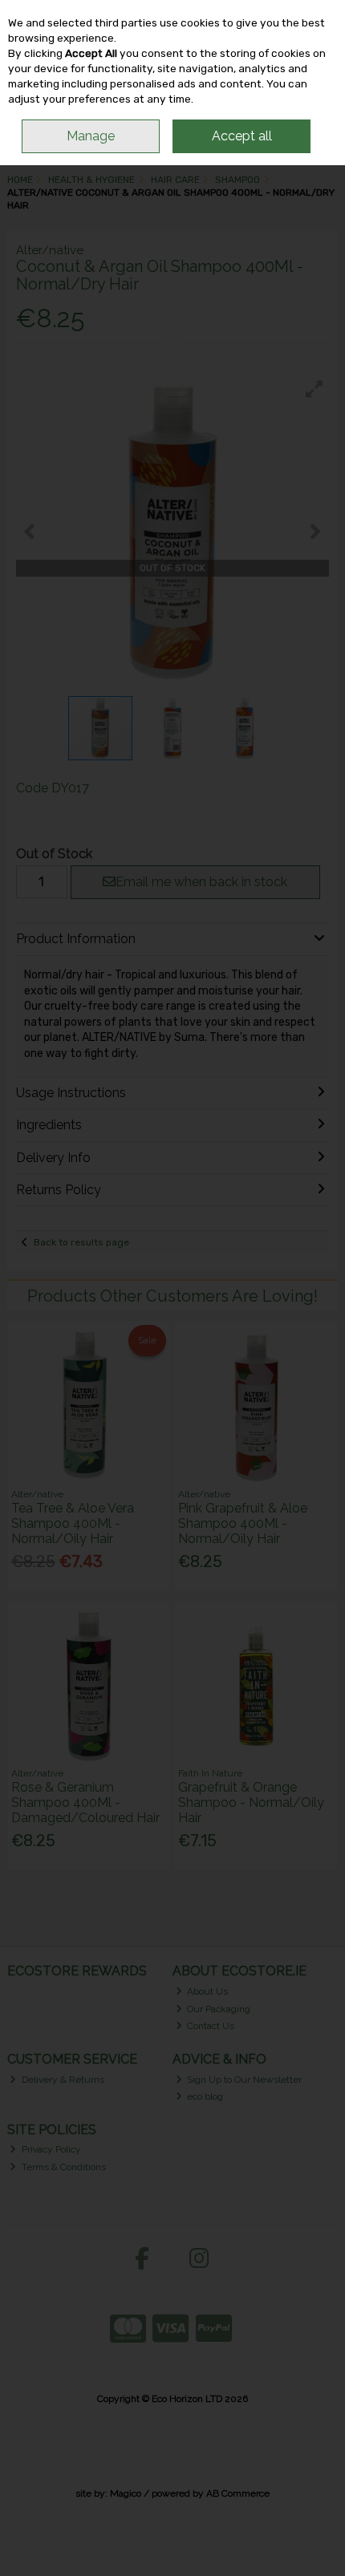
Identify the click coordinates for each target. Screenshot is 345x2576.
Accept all (242, 136)
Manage (91, 136)
